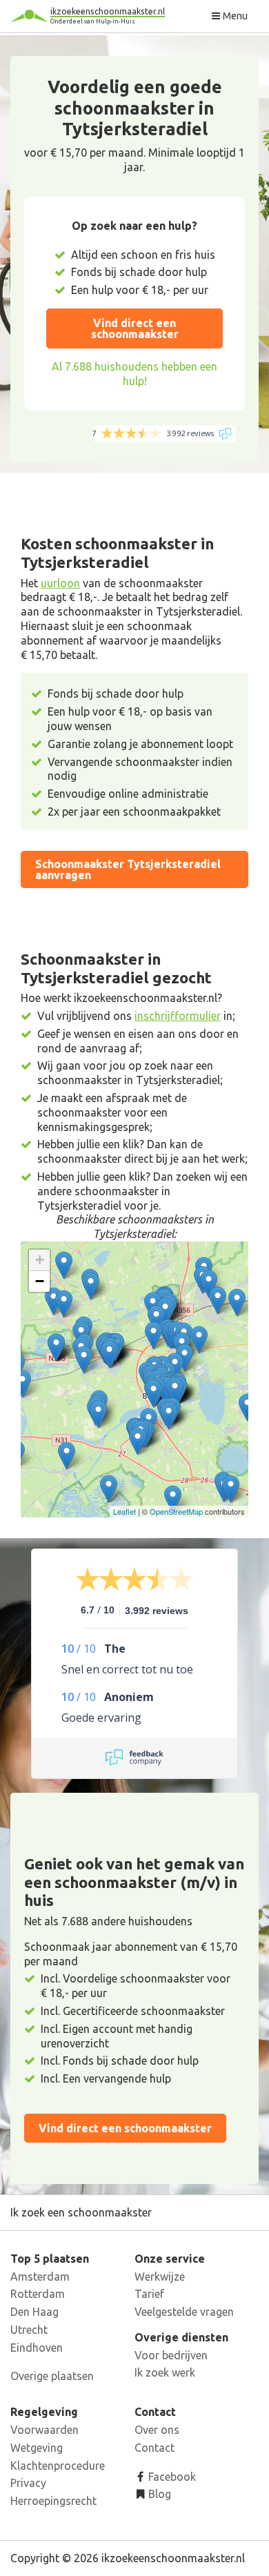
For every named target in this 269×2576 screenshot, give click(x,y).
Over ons (157, 2430)
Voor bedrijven (171, 2355)
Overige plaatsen (52, 2376)
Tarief (149, 2294)
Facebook (171, 2477)
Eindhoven (37, 2348)
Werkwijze (160, 2277)
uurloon (60, 583)
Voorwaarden (44, 2430)
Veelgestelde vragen (184, 2312)
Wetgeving (37, 2448)
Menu (234, 16)
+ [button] (40, 1260)
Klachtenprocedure (58, 2466)
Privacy (28, 2483)
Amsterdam (40, 2277)
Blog (158, 2494)
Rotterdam (38, 2294)
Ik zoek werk (165, 2372)
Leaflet (124, 1511)
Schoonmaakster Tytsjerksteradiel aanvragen (128, 869)
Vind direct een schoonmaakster (135, 328)
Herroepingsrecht (53, 2501)
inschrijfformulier (178, 1016)
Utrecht (29, 2330)
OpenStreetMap (176, 1511)
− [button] (40, 1281)
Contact (155, 2448)
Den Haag (34, 2312)
